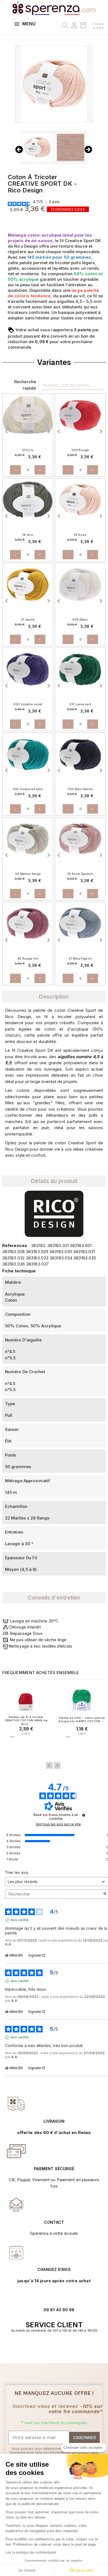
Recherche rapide (25, 385)
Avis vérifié (20, 1920)
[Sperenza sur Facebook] (51, 2347)
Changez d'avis (54, 2269)
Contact (54, 2222)
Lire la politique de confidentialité (31, 2553)
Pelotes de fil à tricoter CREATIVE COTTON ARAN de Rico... (26, 1720)
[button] (7, 421)
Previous (49, 1765)
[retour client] (16, 2252)
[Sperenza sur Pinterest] (63, 2347)
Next (57, 1765)
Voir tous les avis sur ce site (58, 1824)
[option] (28, 415)
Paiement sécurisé (54, 2169)
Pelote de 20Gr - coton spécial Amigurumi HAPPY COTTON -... (82, 1719)
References (15, 1245)
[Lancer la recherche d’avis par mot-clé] (105, 1894)
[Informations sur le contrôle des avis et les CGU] (84, 1815)
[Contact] (16, 2104)
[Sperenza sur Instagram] (57, 2347)
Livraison (54, 2121)
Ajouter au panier (26, 1748)
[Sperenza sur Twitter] (45, 2347)
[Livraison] (16, 2151)
